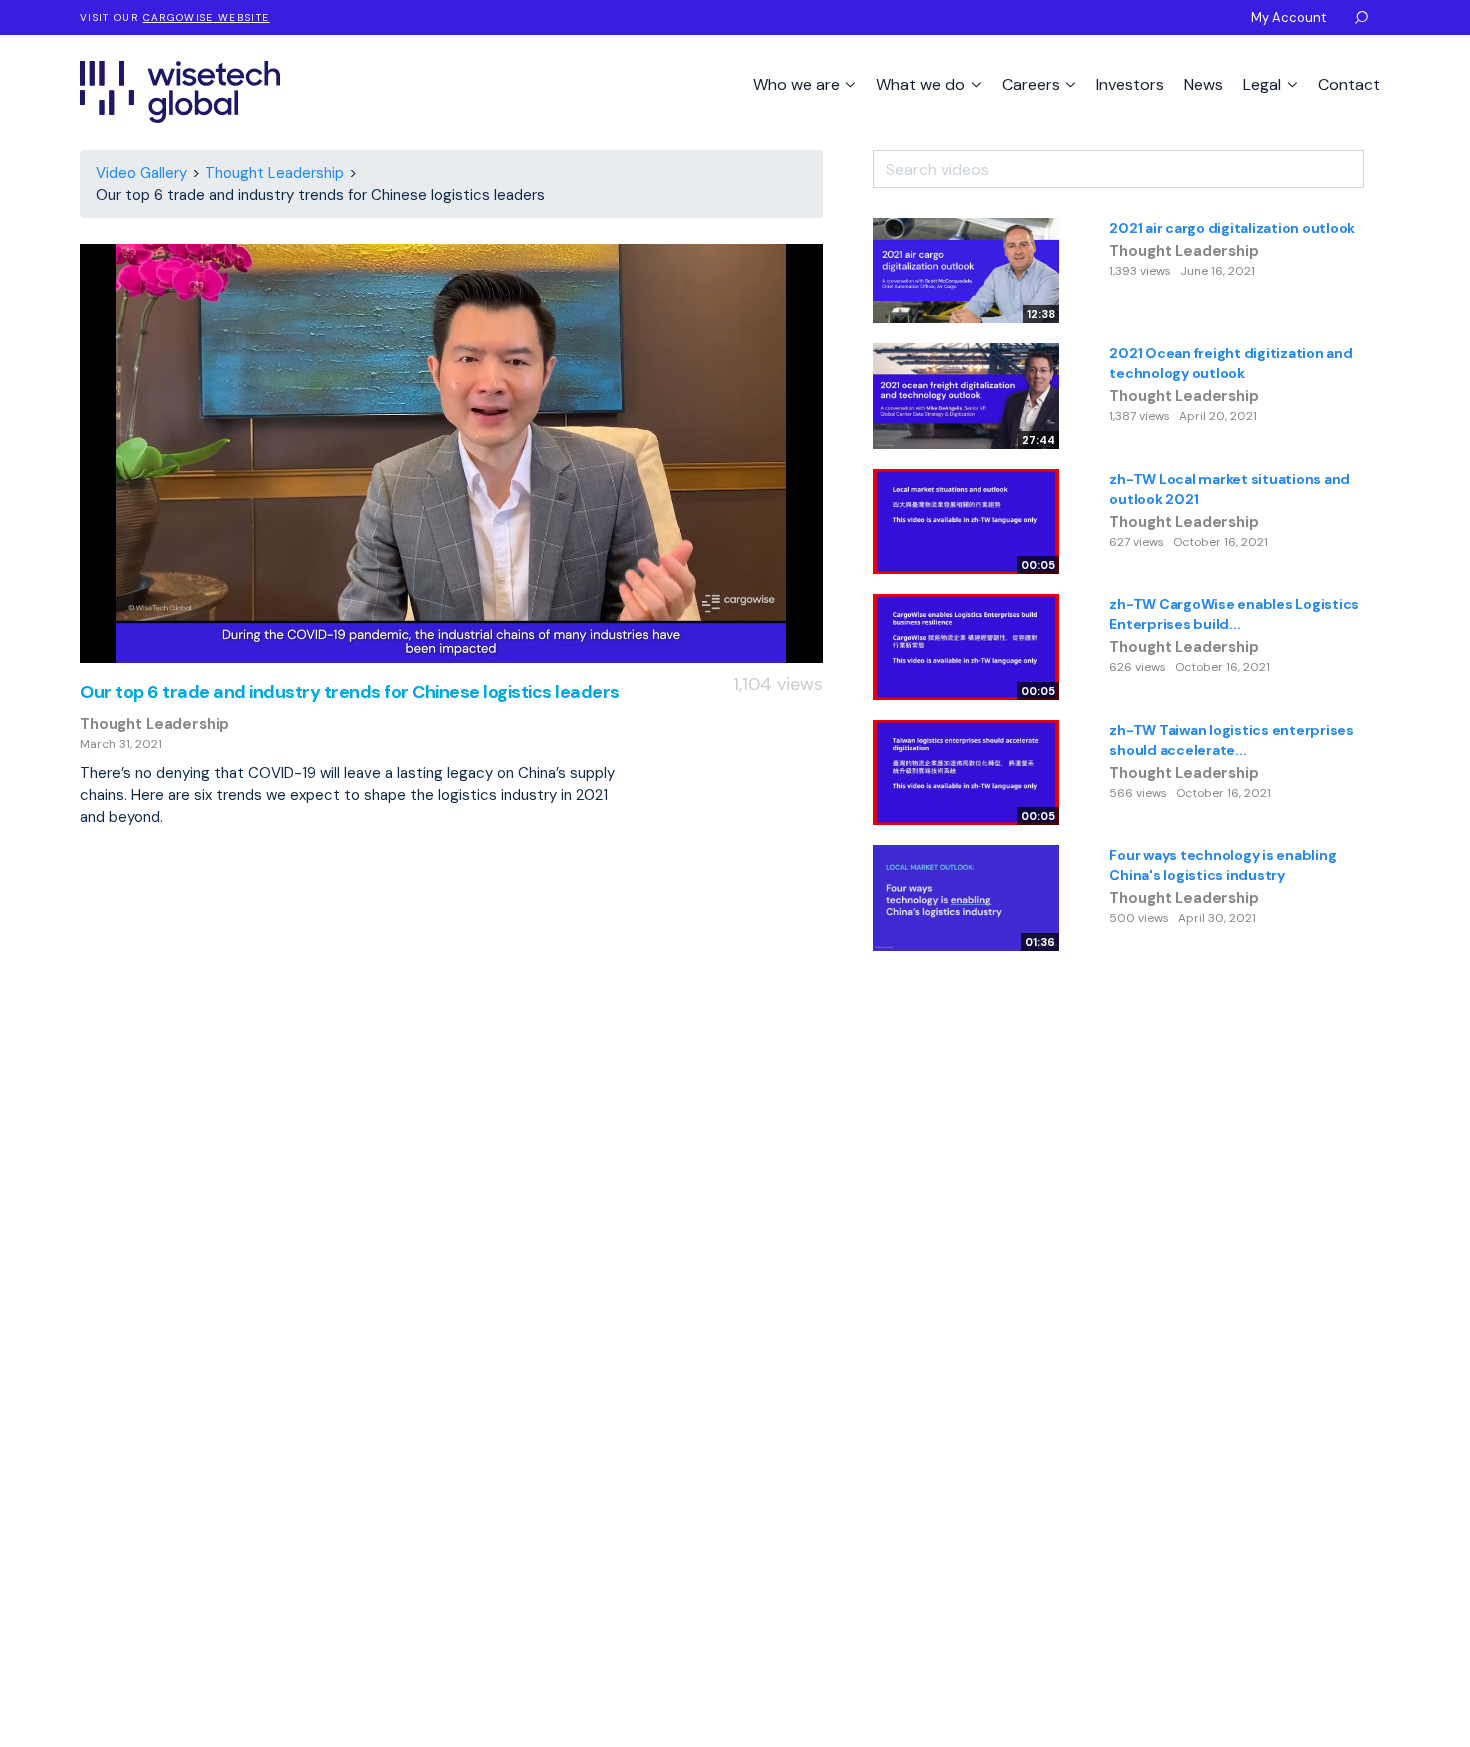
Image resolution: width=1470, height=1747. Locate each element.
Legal (1264, 84)
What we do (922, 84)
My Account (1288, 17)
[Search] (1377, 162)
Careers (1033, 84)
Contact (1349, 84)
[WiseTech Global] (180, 91)
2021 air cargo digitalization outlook (1232, 228)
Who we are (798, 84)
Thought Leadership (274, 173)
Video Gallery (141, 173)
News (1203, 84)
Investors (1130, 84)
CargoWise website (206, 17)
